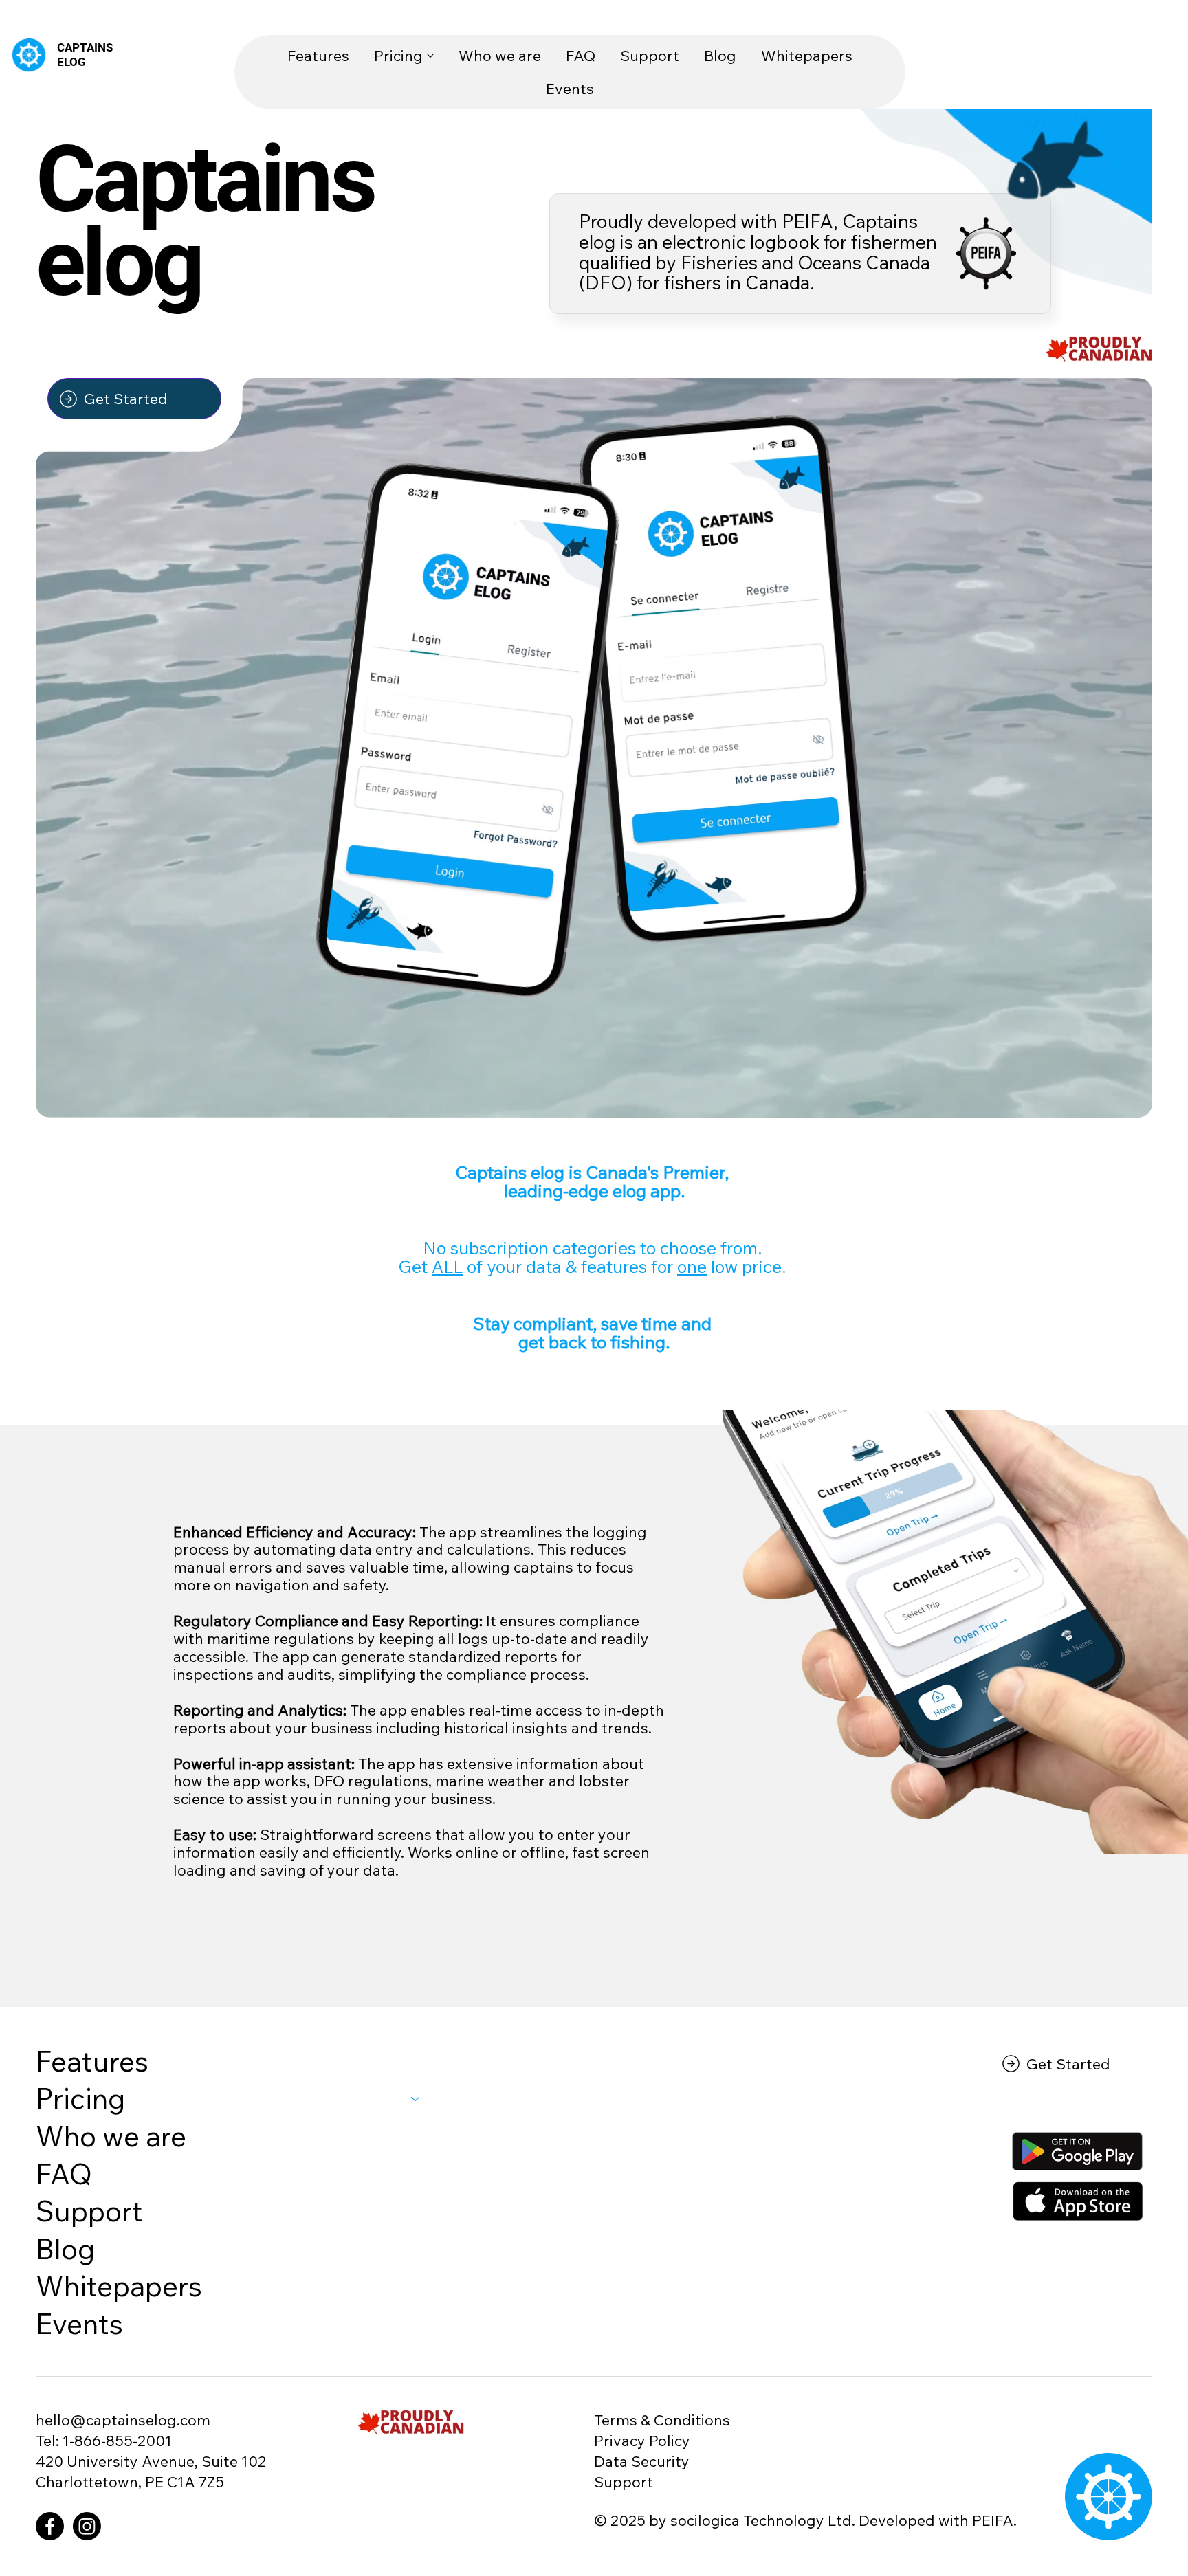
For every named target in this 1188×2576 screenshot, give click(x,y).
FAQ (64, 2174)
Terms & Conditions (662, 2420)
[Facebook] (50, 2526)
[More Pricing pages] (430, 56)
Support (89, 2211)
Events (79, 2323)
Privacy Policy (642, 2440)
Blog (65, 2249)
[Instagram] (87, 2526)
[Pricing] (416, 2099)
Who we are (111, 2136)
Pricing (80, 2098)
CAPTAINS (85, 47)
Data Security (642, 2461)
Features (92, 2061)
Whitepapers (119, 2286)
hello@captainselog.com (123, 2420)
